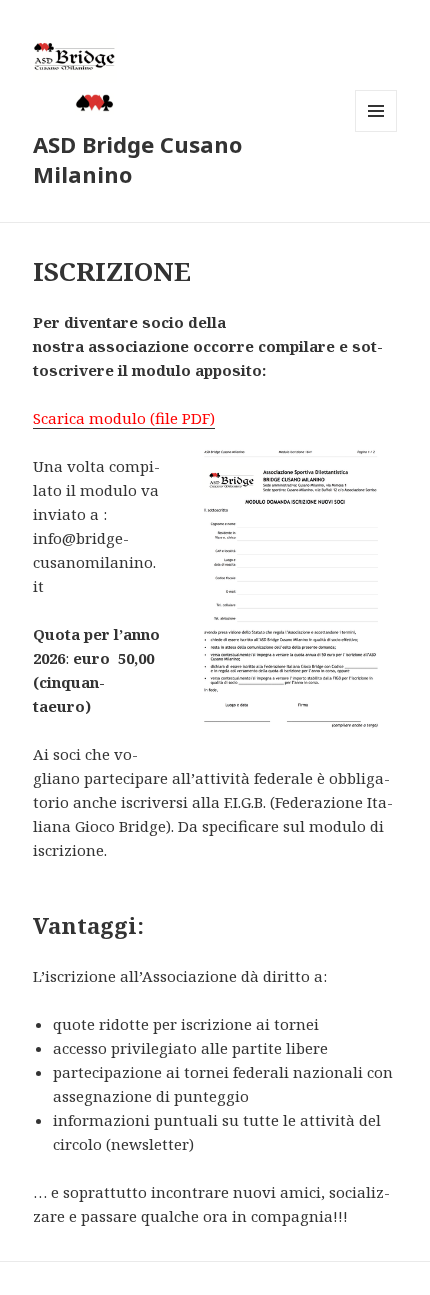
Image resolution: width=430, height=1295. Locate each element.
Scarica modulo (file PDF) (124, 418)
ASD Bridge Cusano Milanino (137, 159)
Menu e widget (376, 131)
